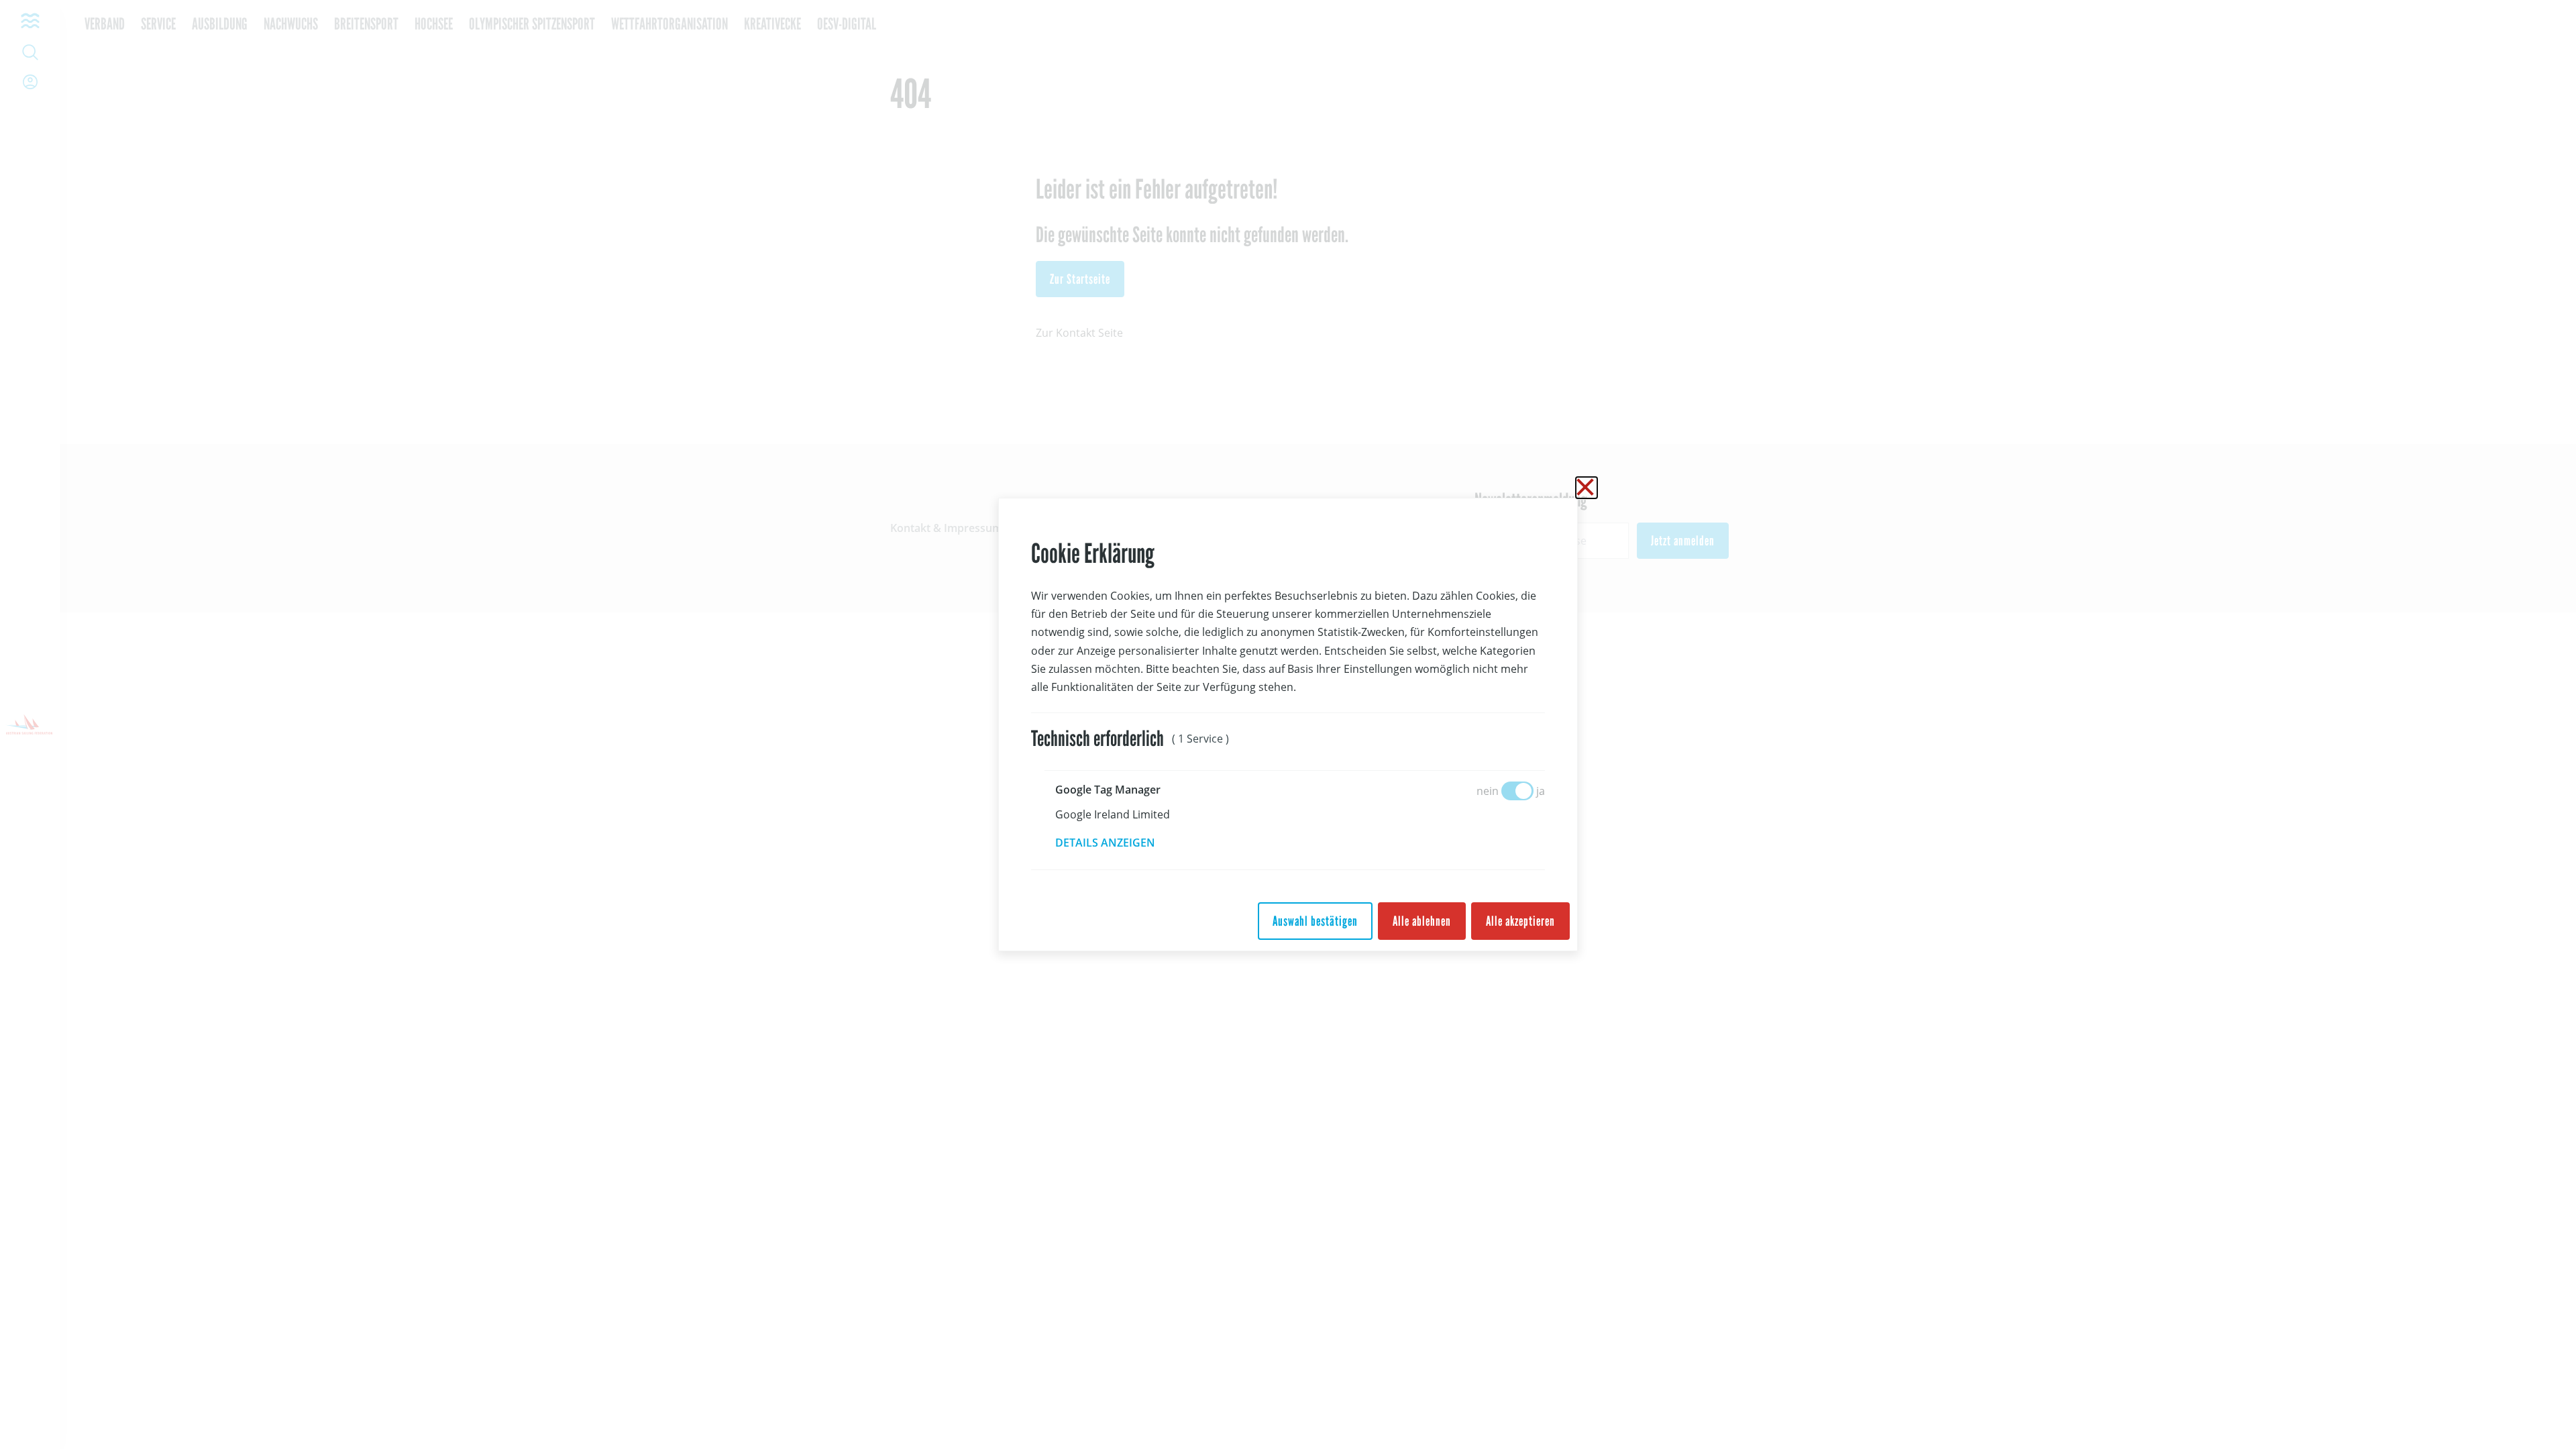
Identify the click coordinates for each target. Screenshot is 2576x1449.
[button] (1115, 843)
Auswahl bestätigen (1315, 921)
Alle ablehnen (1422, 921)
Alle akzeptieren (1520, 921)
